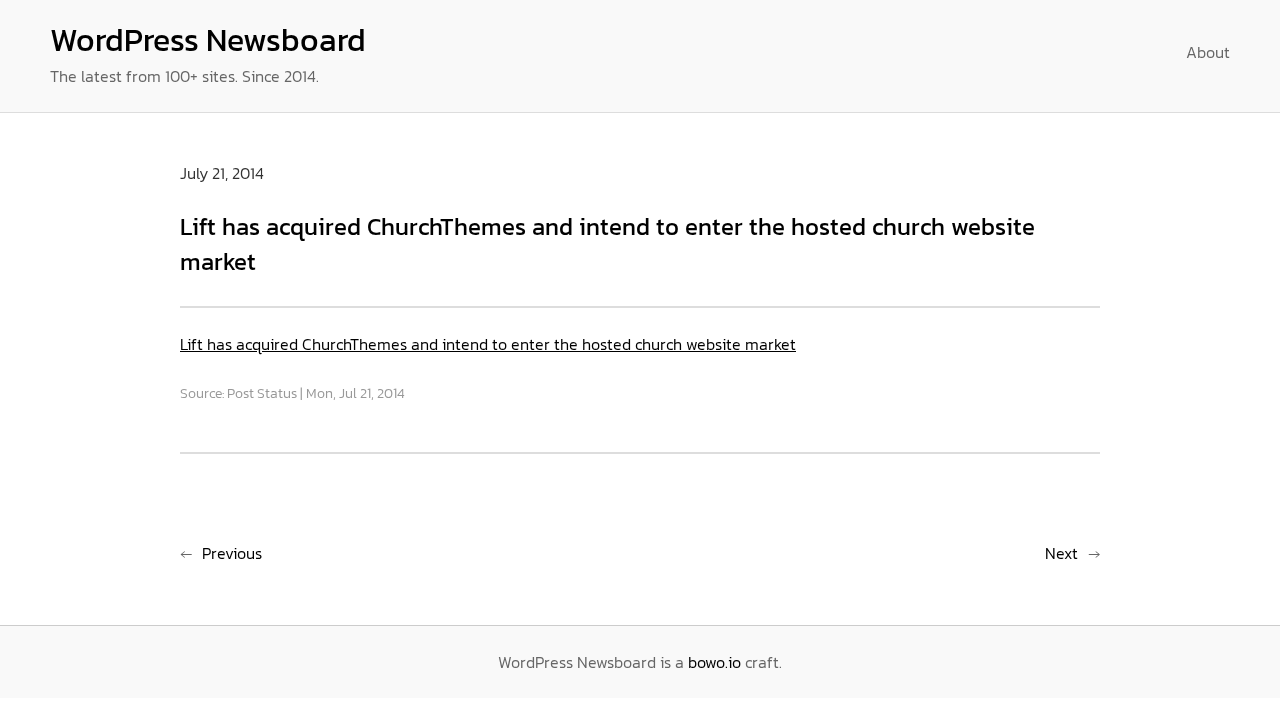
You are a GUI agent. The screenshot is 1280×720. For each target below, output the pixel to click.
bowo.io (714, 662)
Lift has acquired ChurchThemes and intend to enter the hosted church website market (488, 344)
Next (1061, 553)
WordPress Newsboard (208, 40)
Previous (232, 553)
